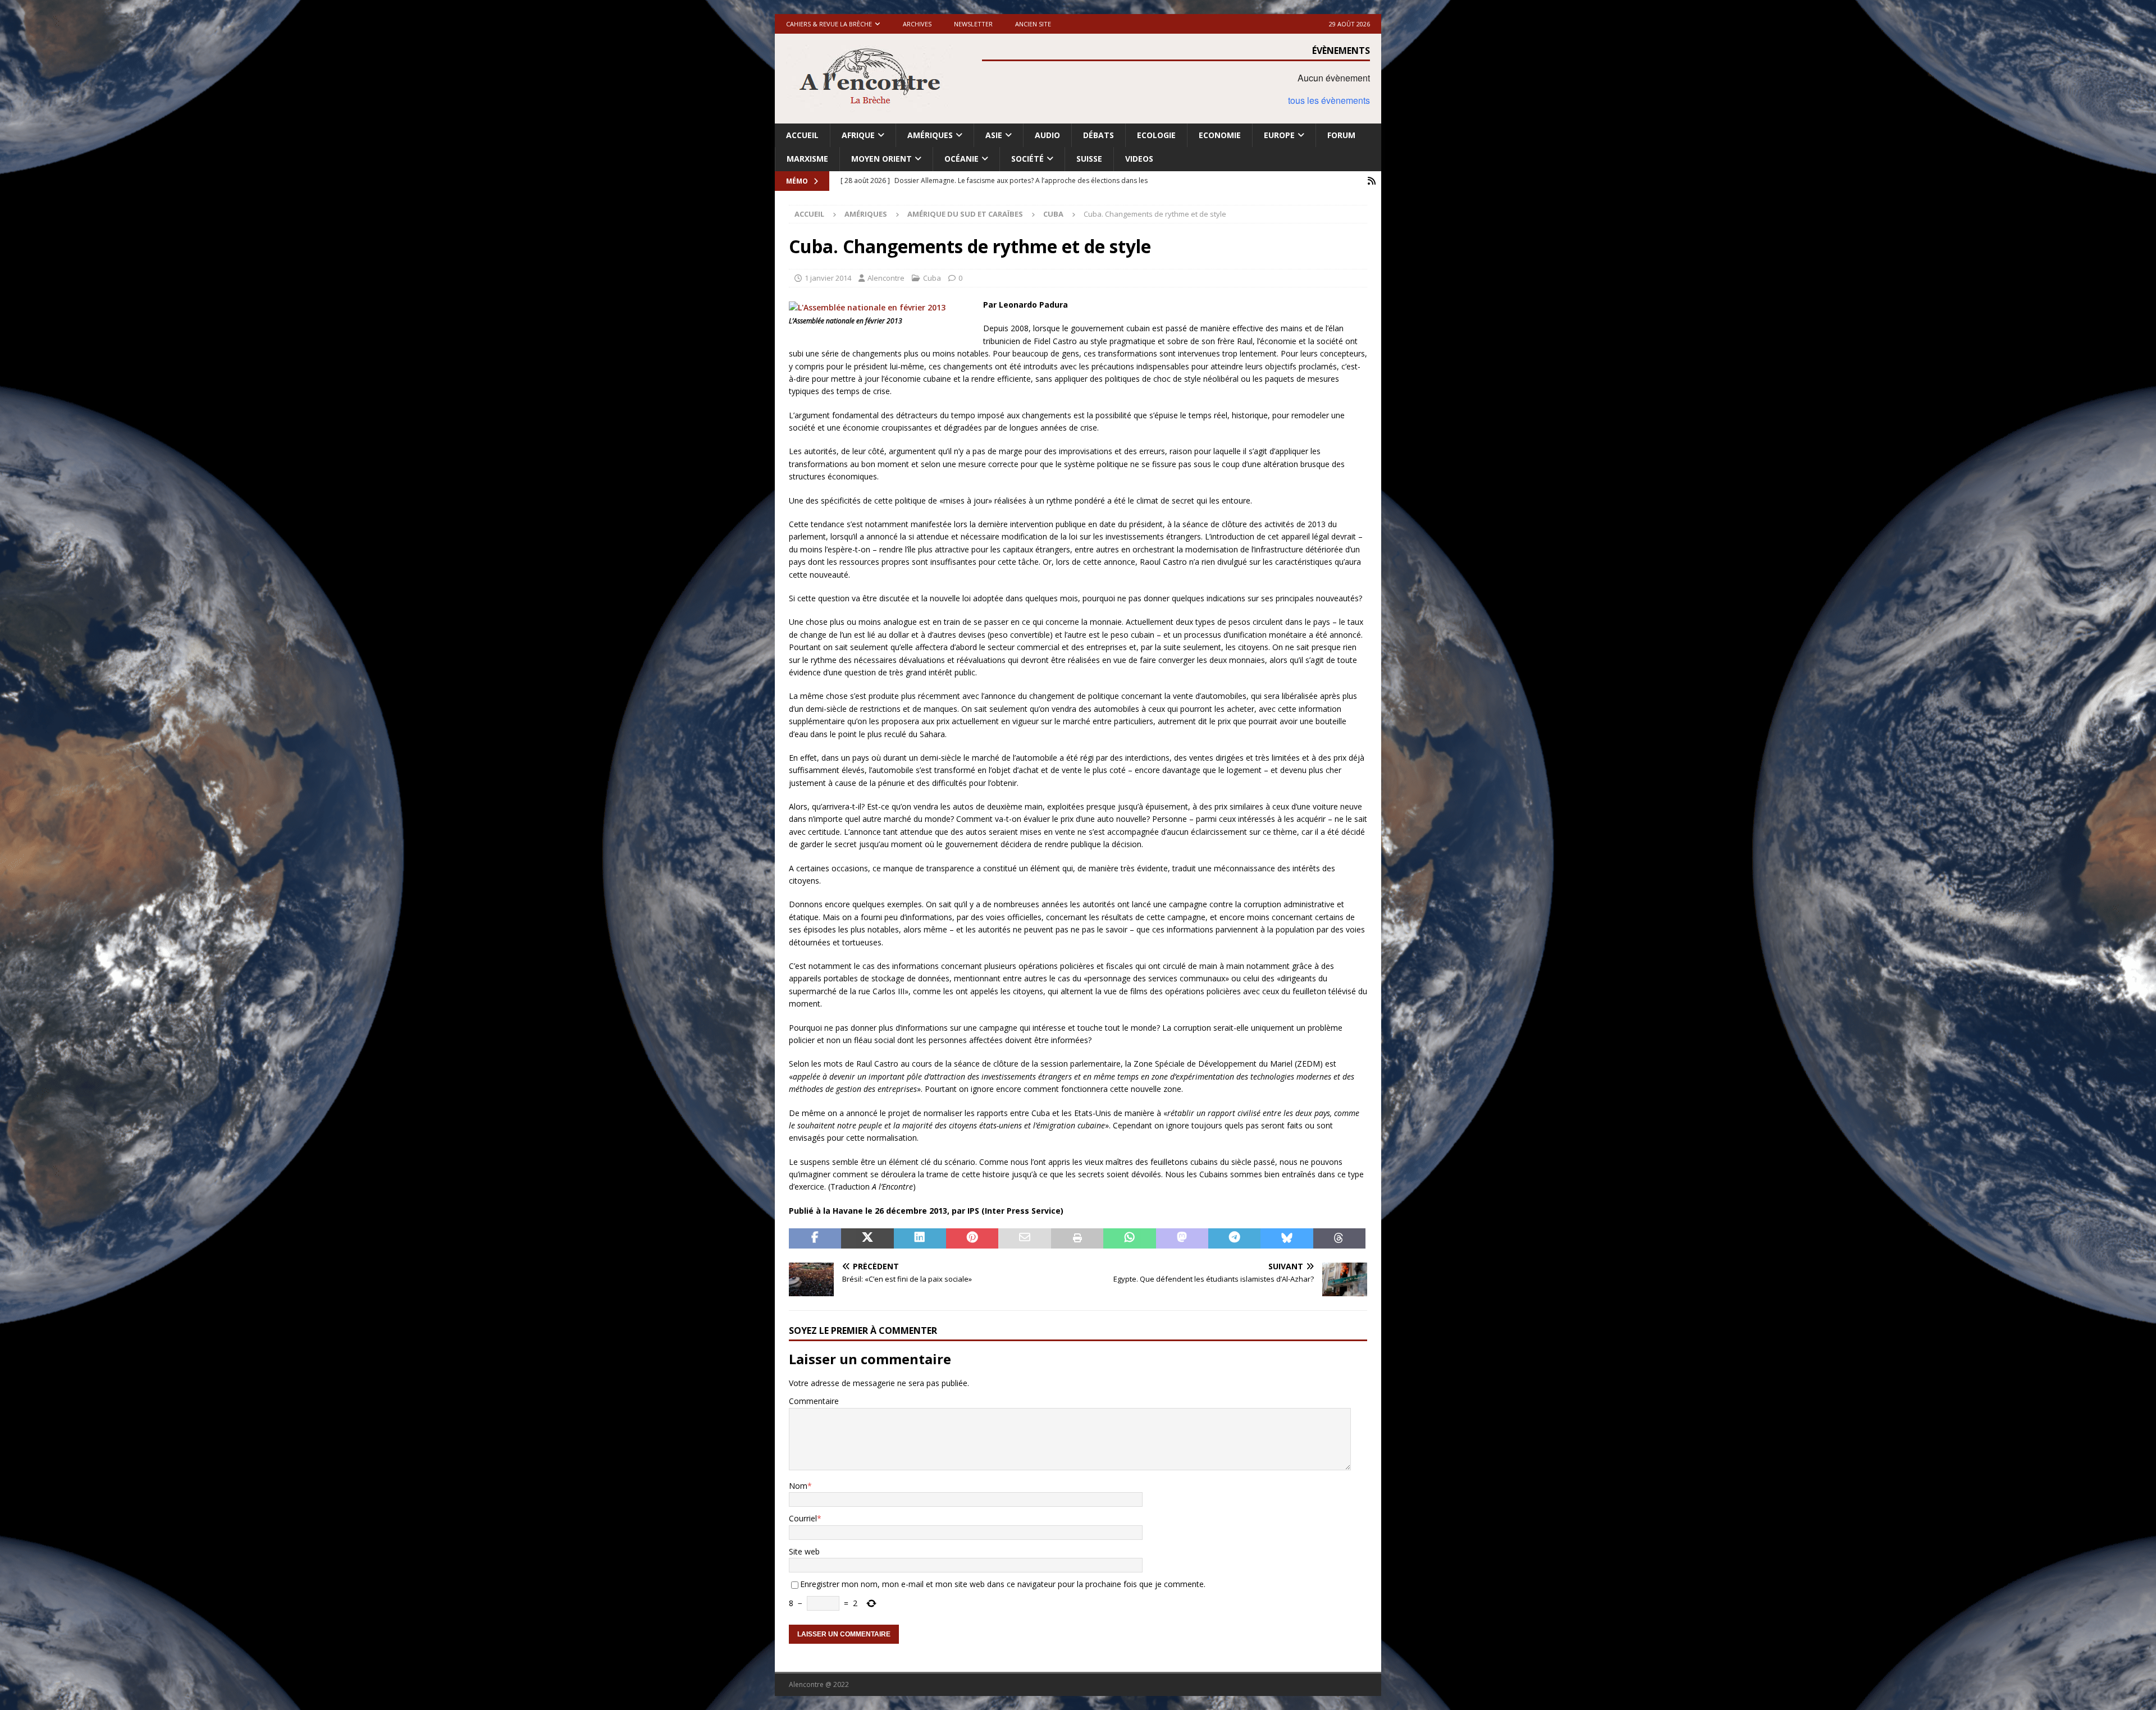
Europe (1279, 135)
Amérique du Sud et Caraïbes (965, 214)
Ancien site (1033, 24)
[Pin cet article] (972, 1238)
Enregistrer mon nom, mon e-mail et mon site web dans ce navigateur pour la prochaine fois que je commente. (1003, 1584)
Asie (994, 135)
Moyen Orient (881, 159)
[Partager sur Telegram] (1234, 1238)
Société (1027, 159)
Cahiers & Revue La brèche (829, 24)
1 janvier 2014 (828, 278)
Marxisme (807, 159)
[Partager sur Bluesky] (1287, 1238)
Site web (804, 1551)
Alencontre (886, 278)
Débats (1098, 135)
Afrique (858, 135)
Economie (1220, 135)
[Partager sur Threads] (1339, 1238)
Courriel (803, 1518)
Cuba (932, 278)
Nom (798, 1486)
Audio (1047, 135)
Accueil (802, 135)
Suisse (1089, 159)
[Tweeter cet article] (867, 1238)
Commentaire (814, 1401)
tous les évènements (1329, 100)
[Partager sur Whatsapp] (1129, 1238)
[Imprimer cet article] (1077, 1238)
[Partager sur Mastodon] (1182, 1238)
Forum (1341, 135)
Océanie (961, 159)
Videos (1139, 159)
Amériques (930, 135)
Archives (917, 24)
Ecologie (1156, 135)
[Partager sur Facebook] (815, 1238)
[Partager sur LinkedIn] (920, 1238)
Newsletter (973, 24)
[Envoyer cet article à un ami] (1024, 1238)
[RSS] (1371, 181)
